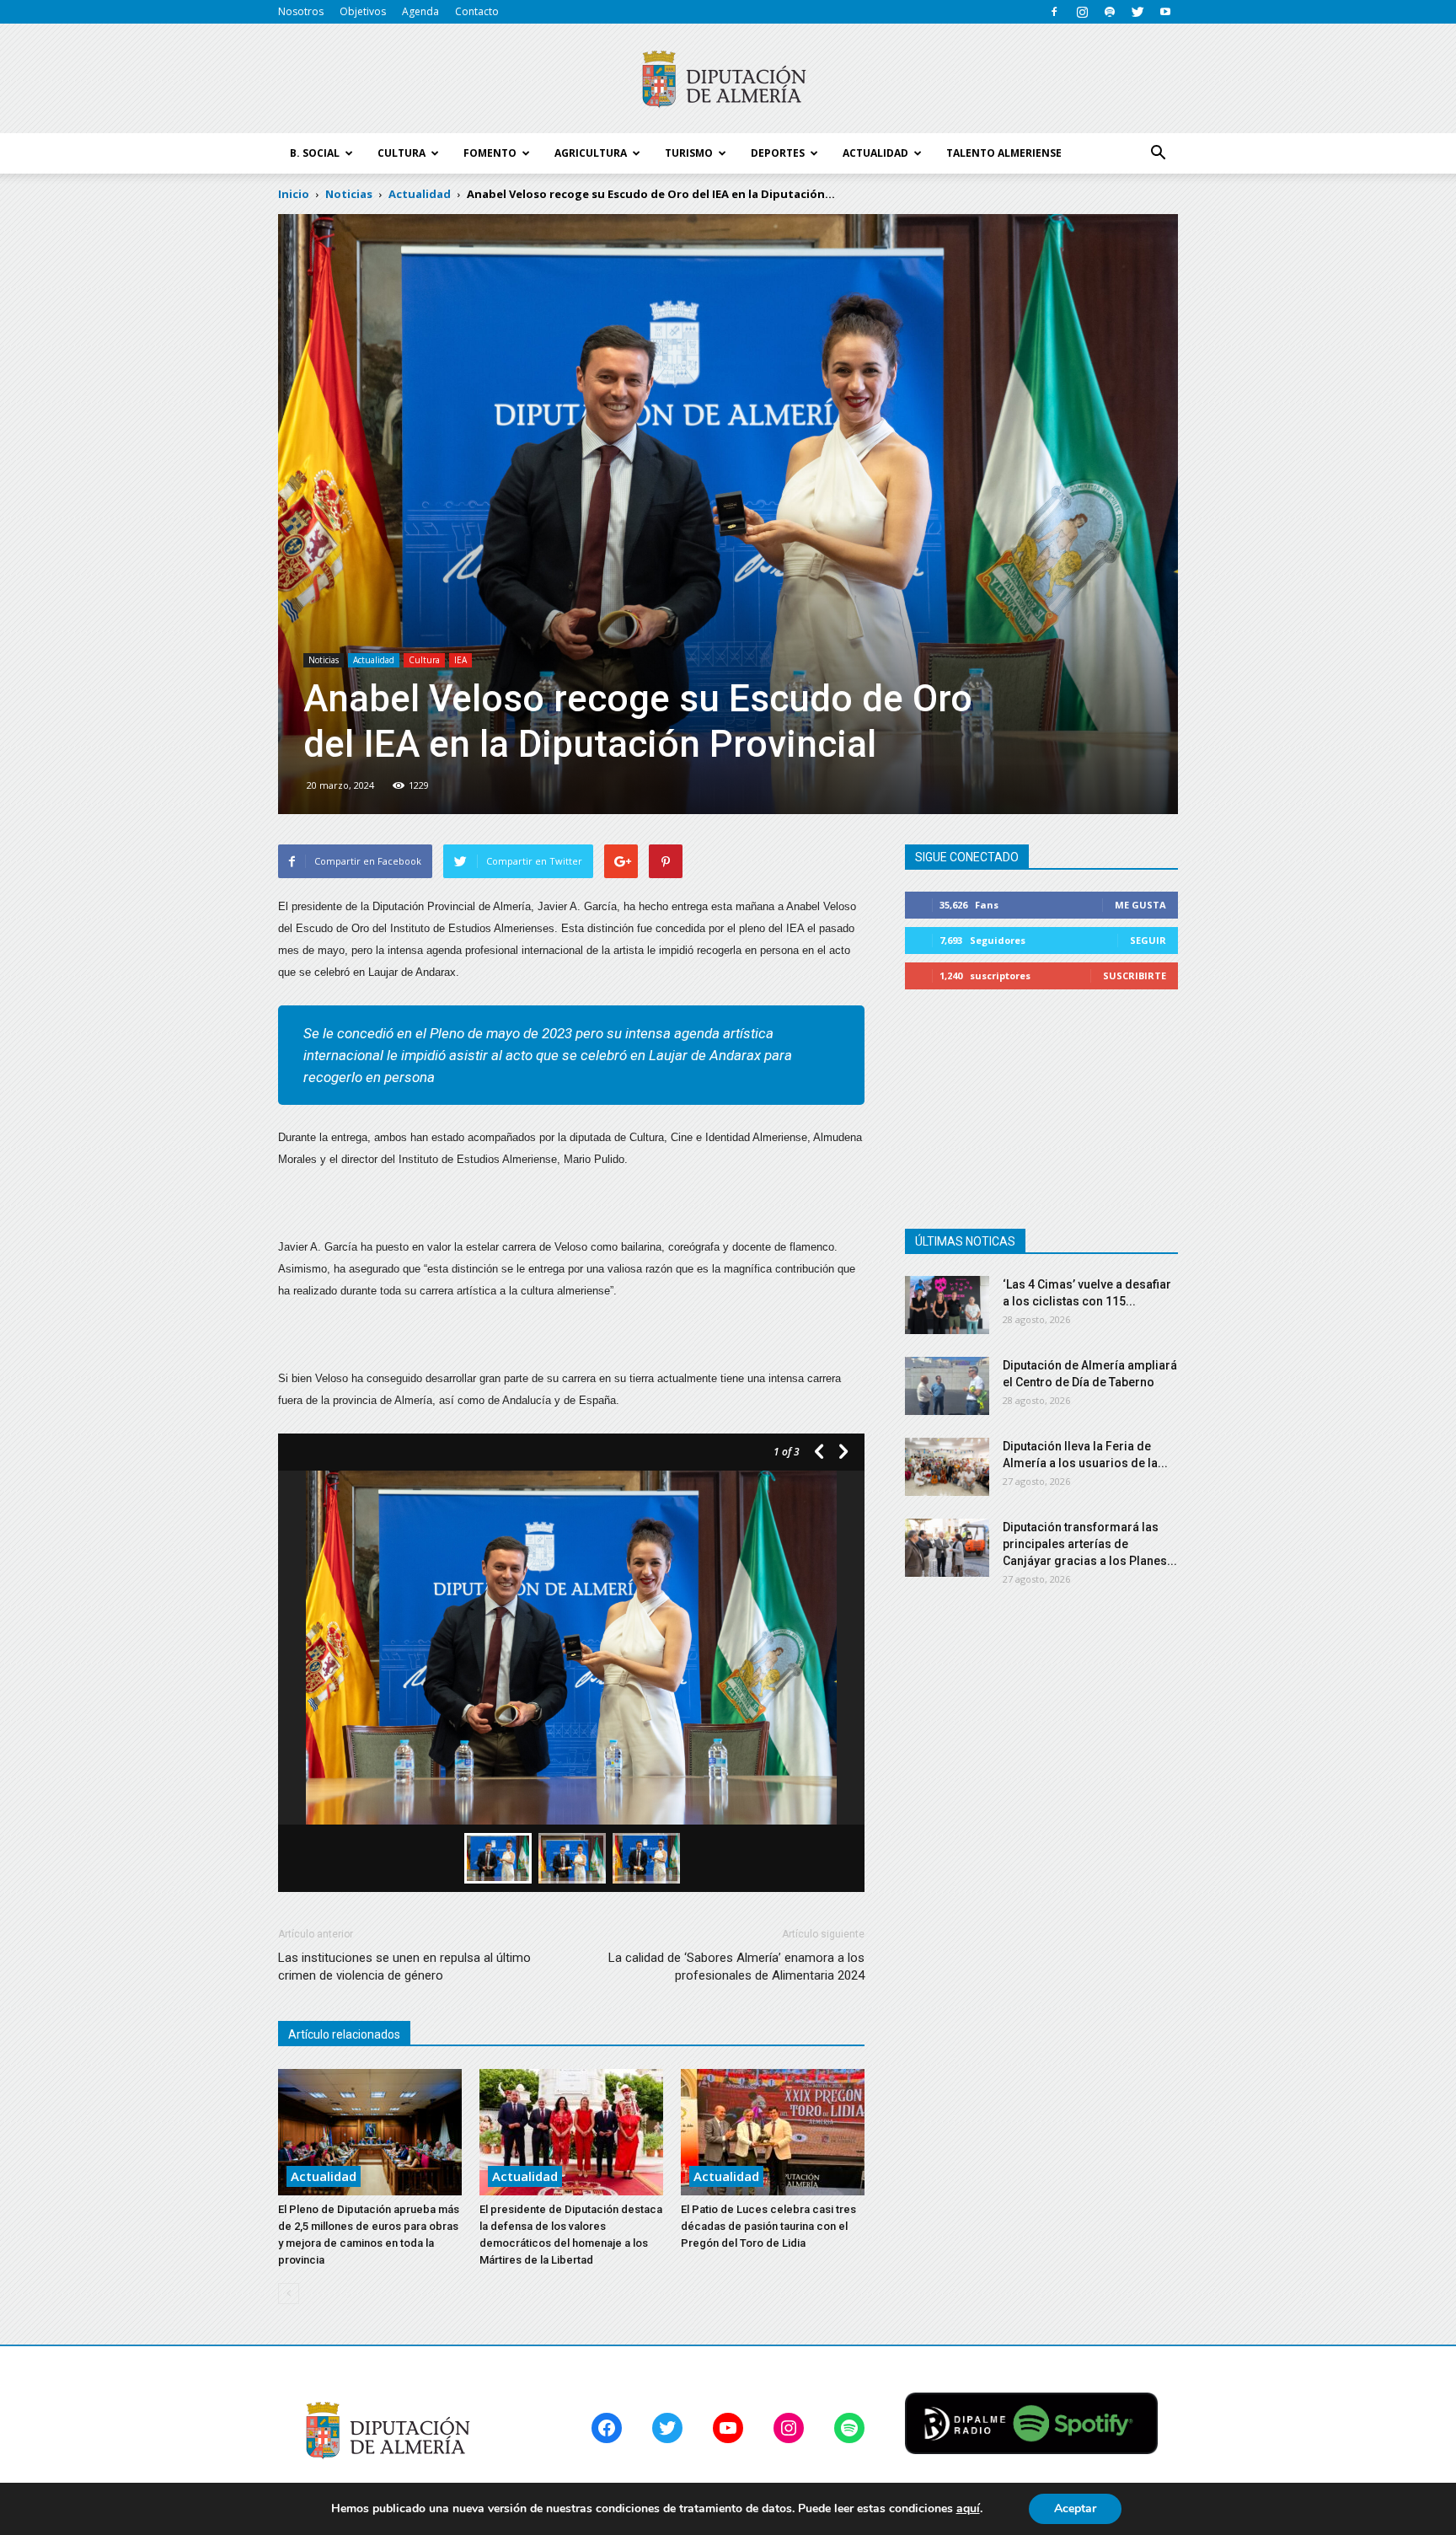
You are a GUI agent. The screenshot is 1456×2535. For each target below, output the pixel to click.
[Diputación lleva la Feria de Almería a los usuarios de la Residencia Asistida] (947, 1467)
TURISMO (689, 153)
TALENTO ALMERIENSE (1004, 153)
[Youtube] (1165, 12)
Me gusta (1140, 905)
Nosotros (301, 11)
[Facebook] (1054, 12)
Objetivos (363, 11)
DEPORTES (778, 153)
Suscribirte (1135, 975)
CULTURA (401, 153)
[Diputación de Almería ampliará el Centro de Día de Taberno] (947, 1386)
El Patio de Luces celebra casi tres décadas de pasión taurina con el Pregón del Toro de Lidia (768, 2226)
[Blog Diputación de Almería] (728, 79)
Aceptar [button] (1075, 2508)
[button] (1158, 153)
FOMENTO (490, 153)
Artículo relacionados (344, 2034)
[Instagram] (1082, 12)
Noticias (324, 660)
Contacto (477, 11)
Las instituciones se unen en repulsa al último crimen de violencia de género (404, 1967)
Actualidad (374, 660)
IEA (460, 660)
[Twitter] (1137, 12)
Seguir (1148, 940)
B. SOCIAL (315, 153)
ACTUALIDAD (875, 153)
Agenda (420, 11)
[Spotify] (1110, 12)
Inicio (294, 194)
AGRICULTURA (591, 153)
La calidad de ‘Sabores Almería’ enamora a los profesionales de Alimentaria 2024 (736, 1967)
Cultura (424, 660)
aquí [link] (968, 2508)
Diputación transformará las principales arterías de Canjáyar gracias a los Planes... (1090, 1544)
